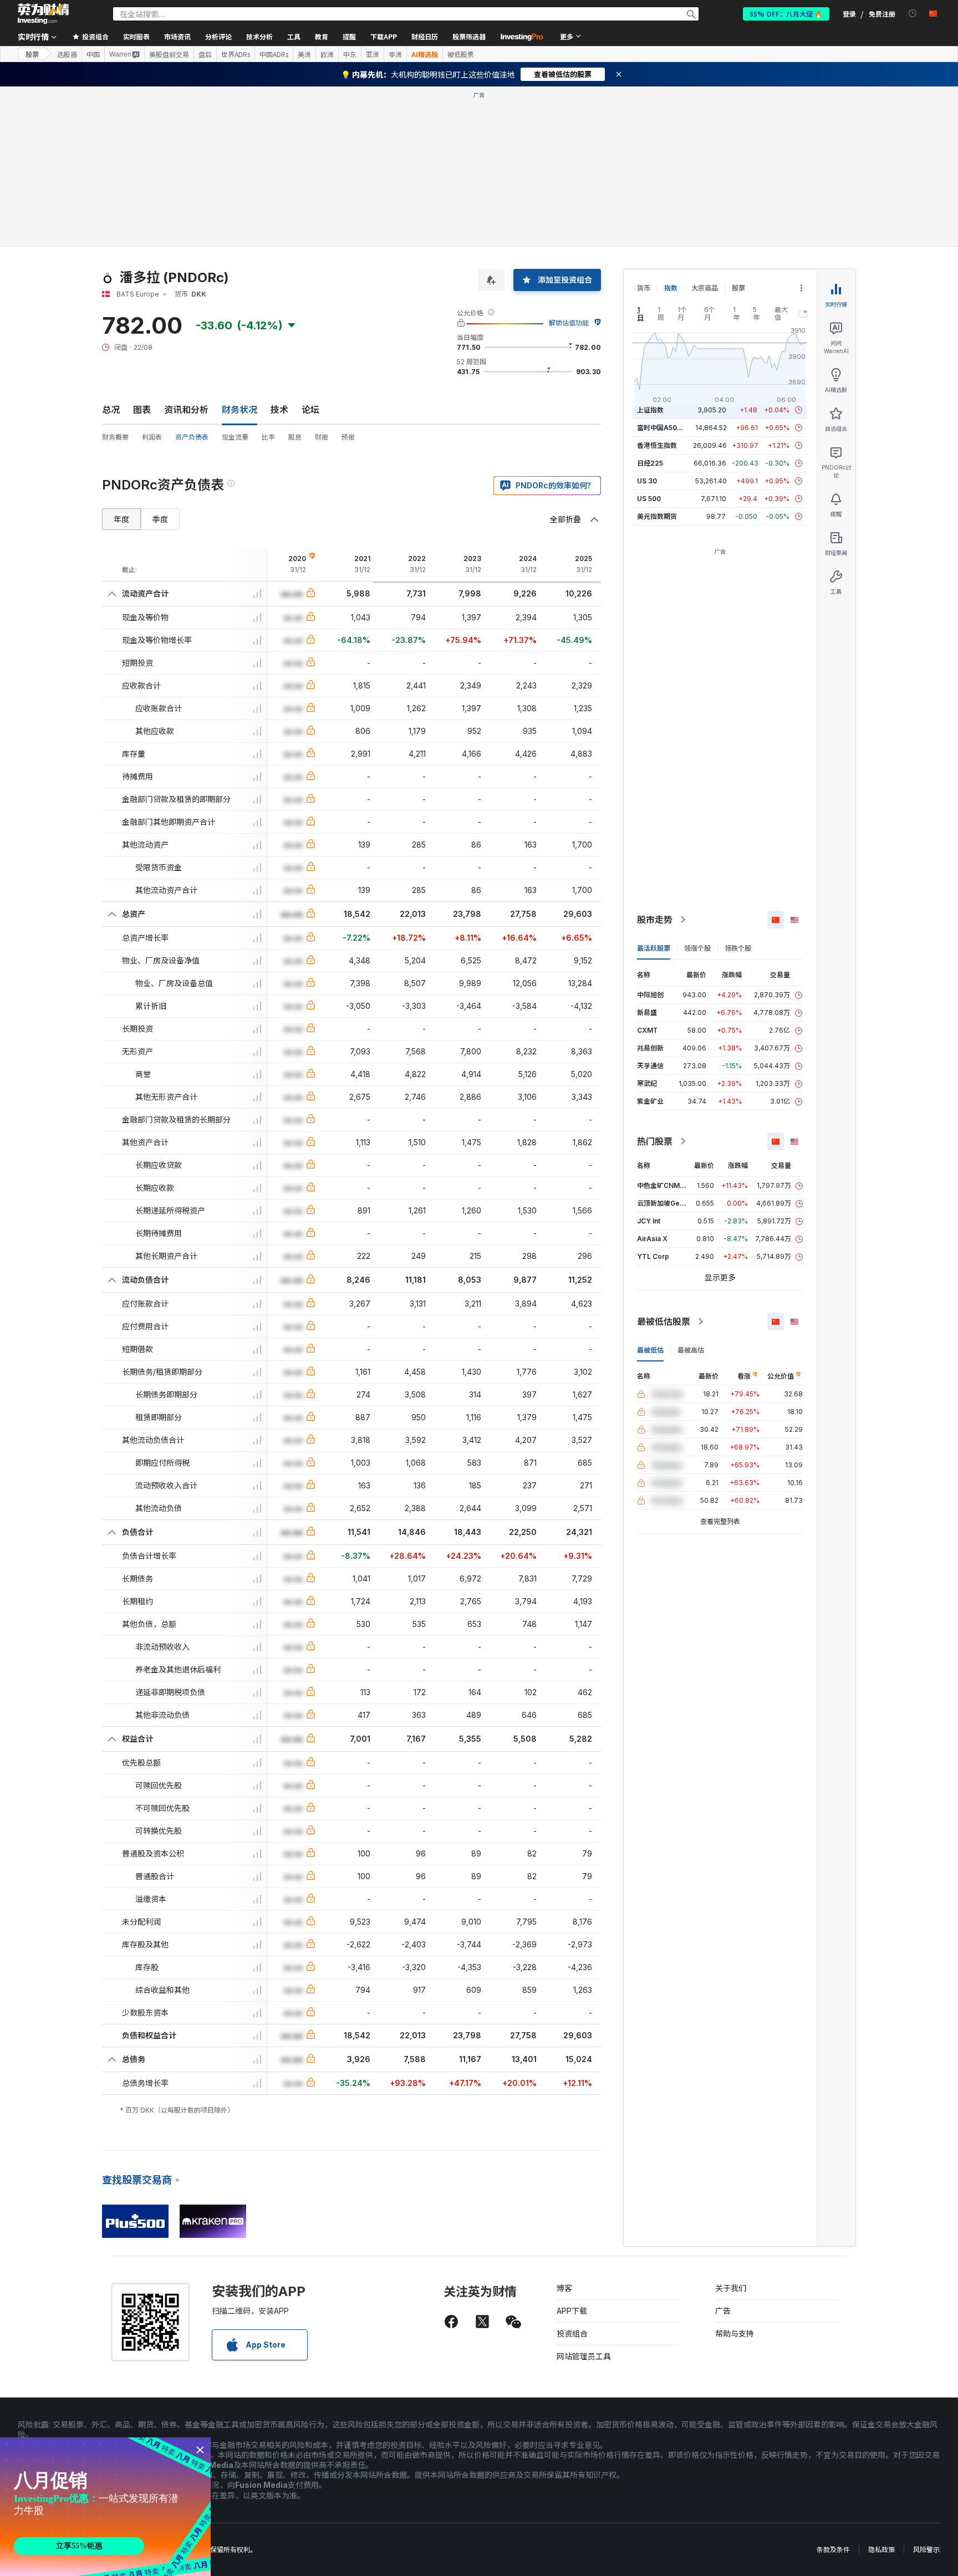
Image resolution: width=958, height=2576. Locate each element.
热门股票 (655, 1141)
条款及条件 (833, 2550)
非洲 (395, 54)
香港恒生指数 (657, 445)
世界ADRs (236, 54)
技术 (279, 410)
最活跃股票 (654, 948)
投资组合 (572, 2333)
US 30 (647, 481)
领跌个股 (738, 948)
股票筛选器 (469, 36)
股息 (295, 437)
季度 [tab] (160, 519)
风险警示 (926, 2550)
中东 (350, 54)
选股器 (67, 54)
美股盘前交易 (169, 54)
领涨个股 (697, 948)
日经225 (650, 463)
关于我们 (731, 2288)
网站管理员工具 (584, 2356)
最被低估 (650, 1350)
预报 (348, 437)
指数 (671, 288)
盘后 (205, 54)
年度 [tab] (121, 519)
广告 (723, 2311)
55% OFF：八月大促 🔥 (786, 14)
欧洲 (327, 54)
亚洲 (373, 54)
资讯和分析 (186, 410)
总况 (111, 410)
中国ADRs (274, 54)
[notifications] (913, 14)
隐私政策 (881, 2550)
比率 (268, 437)
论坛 (310, 410)
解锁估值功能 (569, 323)
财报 (322, 437)
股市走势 (655, 920)
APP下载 (572, 2311)
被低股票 (461, 54)
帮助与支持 (735, 2333)
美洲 (304, 54)
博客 (564, 2288)
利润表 (152, 437)
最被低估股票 (664, 1322)
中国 (93, 54)
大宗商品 (705, 288)
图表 (142, 410)
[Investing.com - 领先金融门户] (43, 14)
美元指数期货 (657, 516)
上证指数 (650, 410)
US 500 (649, 499)
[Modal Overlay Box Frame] (105, 2507)
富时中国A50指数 (664, 428)
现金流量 (235, 437)
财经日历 (425, 36)
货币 (644, 288)
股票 (32, 54)
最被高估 (691, 1350)
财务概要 (115, 437)
